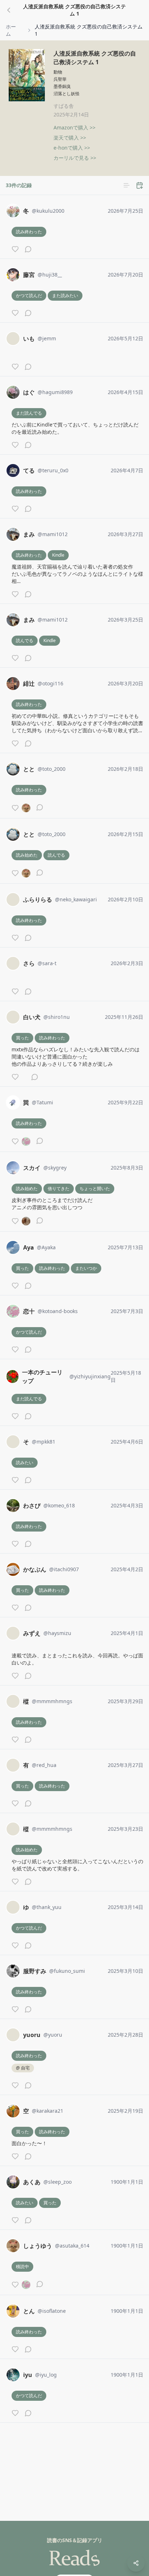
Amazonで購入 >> (74, 127)
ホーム (11, 30)
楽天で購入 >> (70, 138)
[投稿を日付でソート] (140, 185)
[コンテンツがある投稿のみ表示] (127, 185)
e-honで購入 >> (72, 148)
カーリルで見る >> (75, 158)
